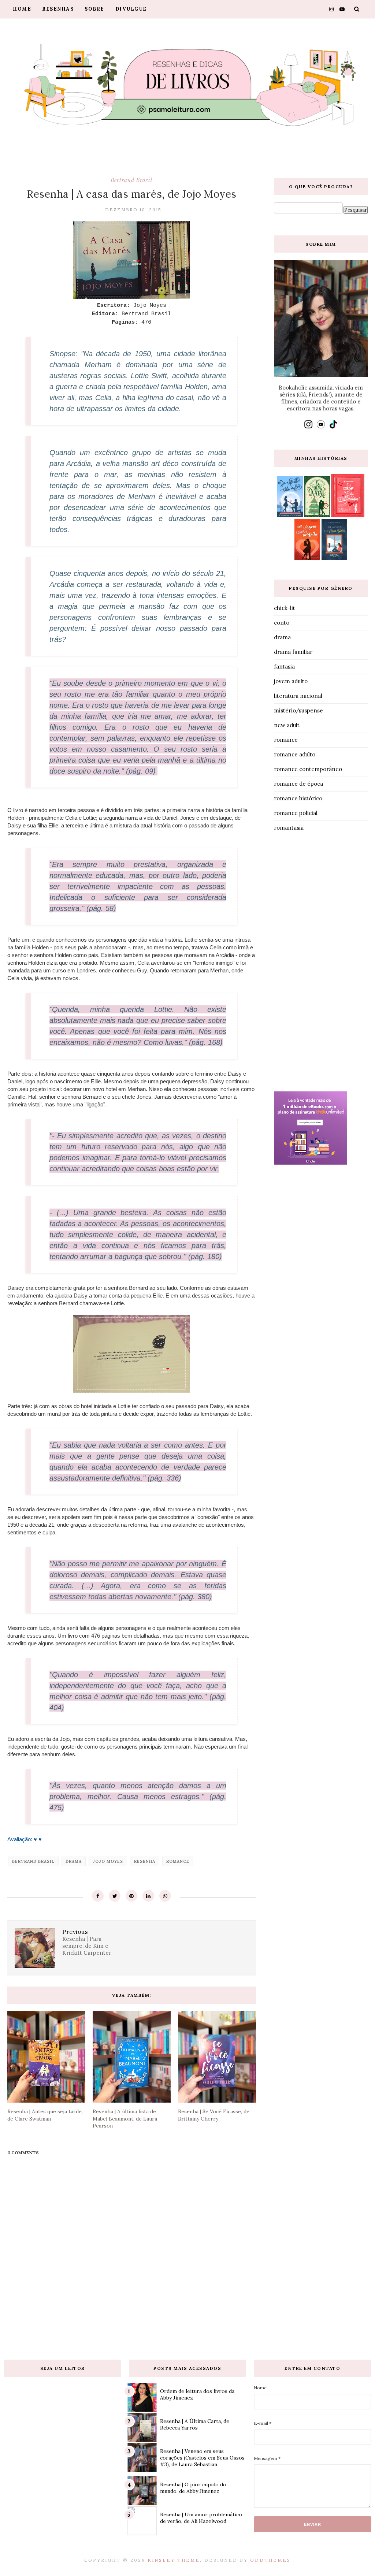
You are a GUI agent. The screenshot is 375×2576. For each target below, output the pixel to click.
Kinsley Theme (174, 2560)
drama (74, 1861)
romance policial (296, 813)
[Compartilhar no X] (115, 1896)
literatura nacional (298, 696)
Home (22, 9)
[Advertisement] (321, 963)
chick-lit (285, 608)
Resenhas (58, 9)
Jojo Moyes (108, 1861)
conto (282, 623)
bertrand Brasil (131, 180)
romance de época (298, 784)
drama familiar (293, 652)
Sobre (94, 9)
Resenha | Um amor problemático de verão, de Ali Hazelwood (201, 2518)
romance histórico (298, 798)
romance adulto (295, 754)
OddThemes (270, 2560)
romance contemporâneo (308, 769)
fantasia (284, 667)
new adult (287, 725)
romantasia (289, 828)
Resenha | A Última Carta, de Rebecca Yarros (195, 2424)
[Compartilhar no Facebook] (98, 1896)
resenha (145, 1861)
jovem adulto (291, 681)
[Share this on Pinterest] (131, 1896)
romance (178, 1861)
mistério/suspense (298, 710)
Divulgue (131, 9)
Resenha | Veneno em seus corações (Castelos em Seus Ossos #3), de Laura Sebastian (202, 2458)
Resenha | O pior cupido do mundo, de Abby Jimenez (193, 2488)
